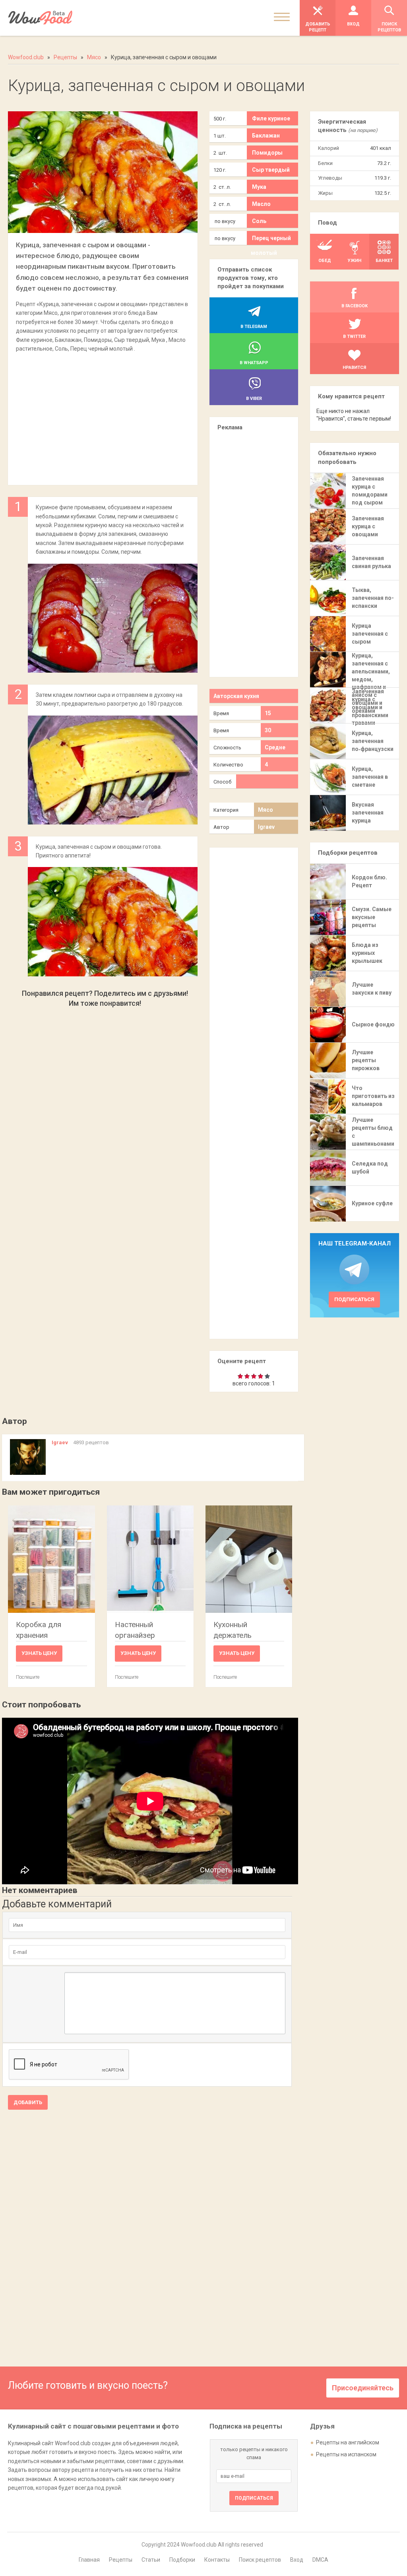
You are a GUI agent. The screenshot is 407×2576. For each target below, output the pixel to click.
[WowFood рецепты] (40, 18)
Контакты (217, 2560)
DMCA (320, 2560)
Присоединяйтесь (363, 2388)
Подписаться (354, 1299)
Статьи (151, 2560)
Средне (275, 747)
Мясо (266, 810)
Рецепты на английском (348, 2442)
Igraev (266, 827)
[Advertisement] (103, 415)
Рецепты (121, 2560)
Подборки (182, 2560)
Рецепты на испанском (346, 2454)
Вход (297, 2560)
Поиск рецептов (260, 2560)
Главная (89, 2560)
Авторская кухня (236, 696)
